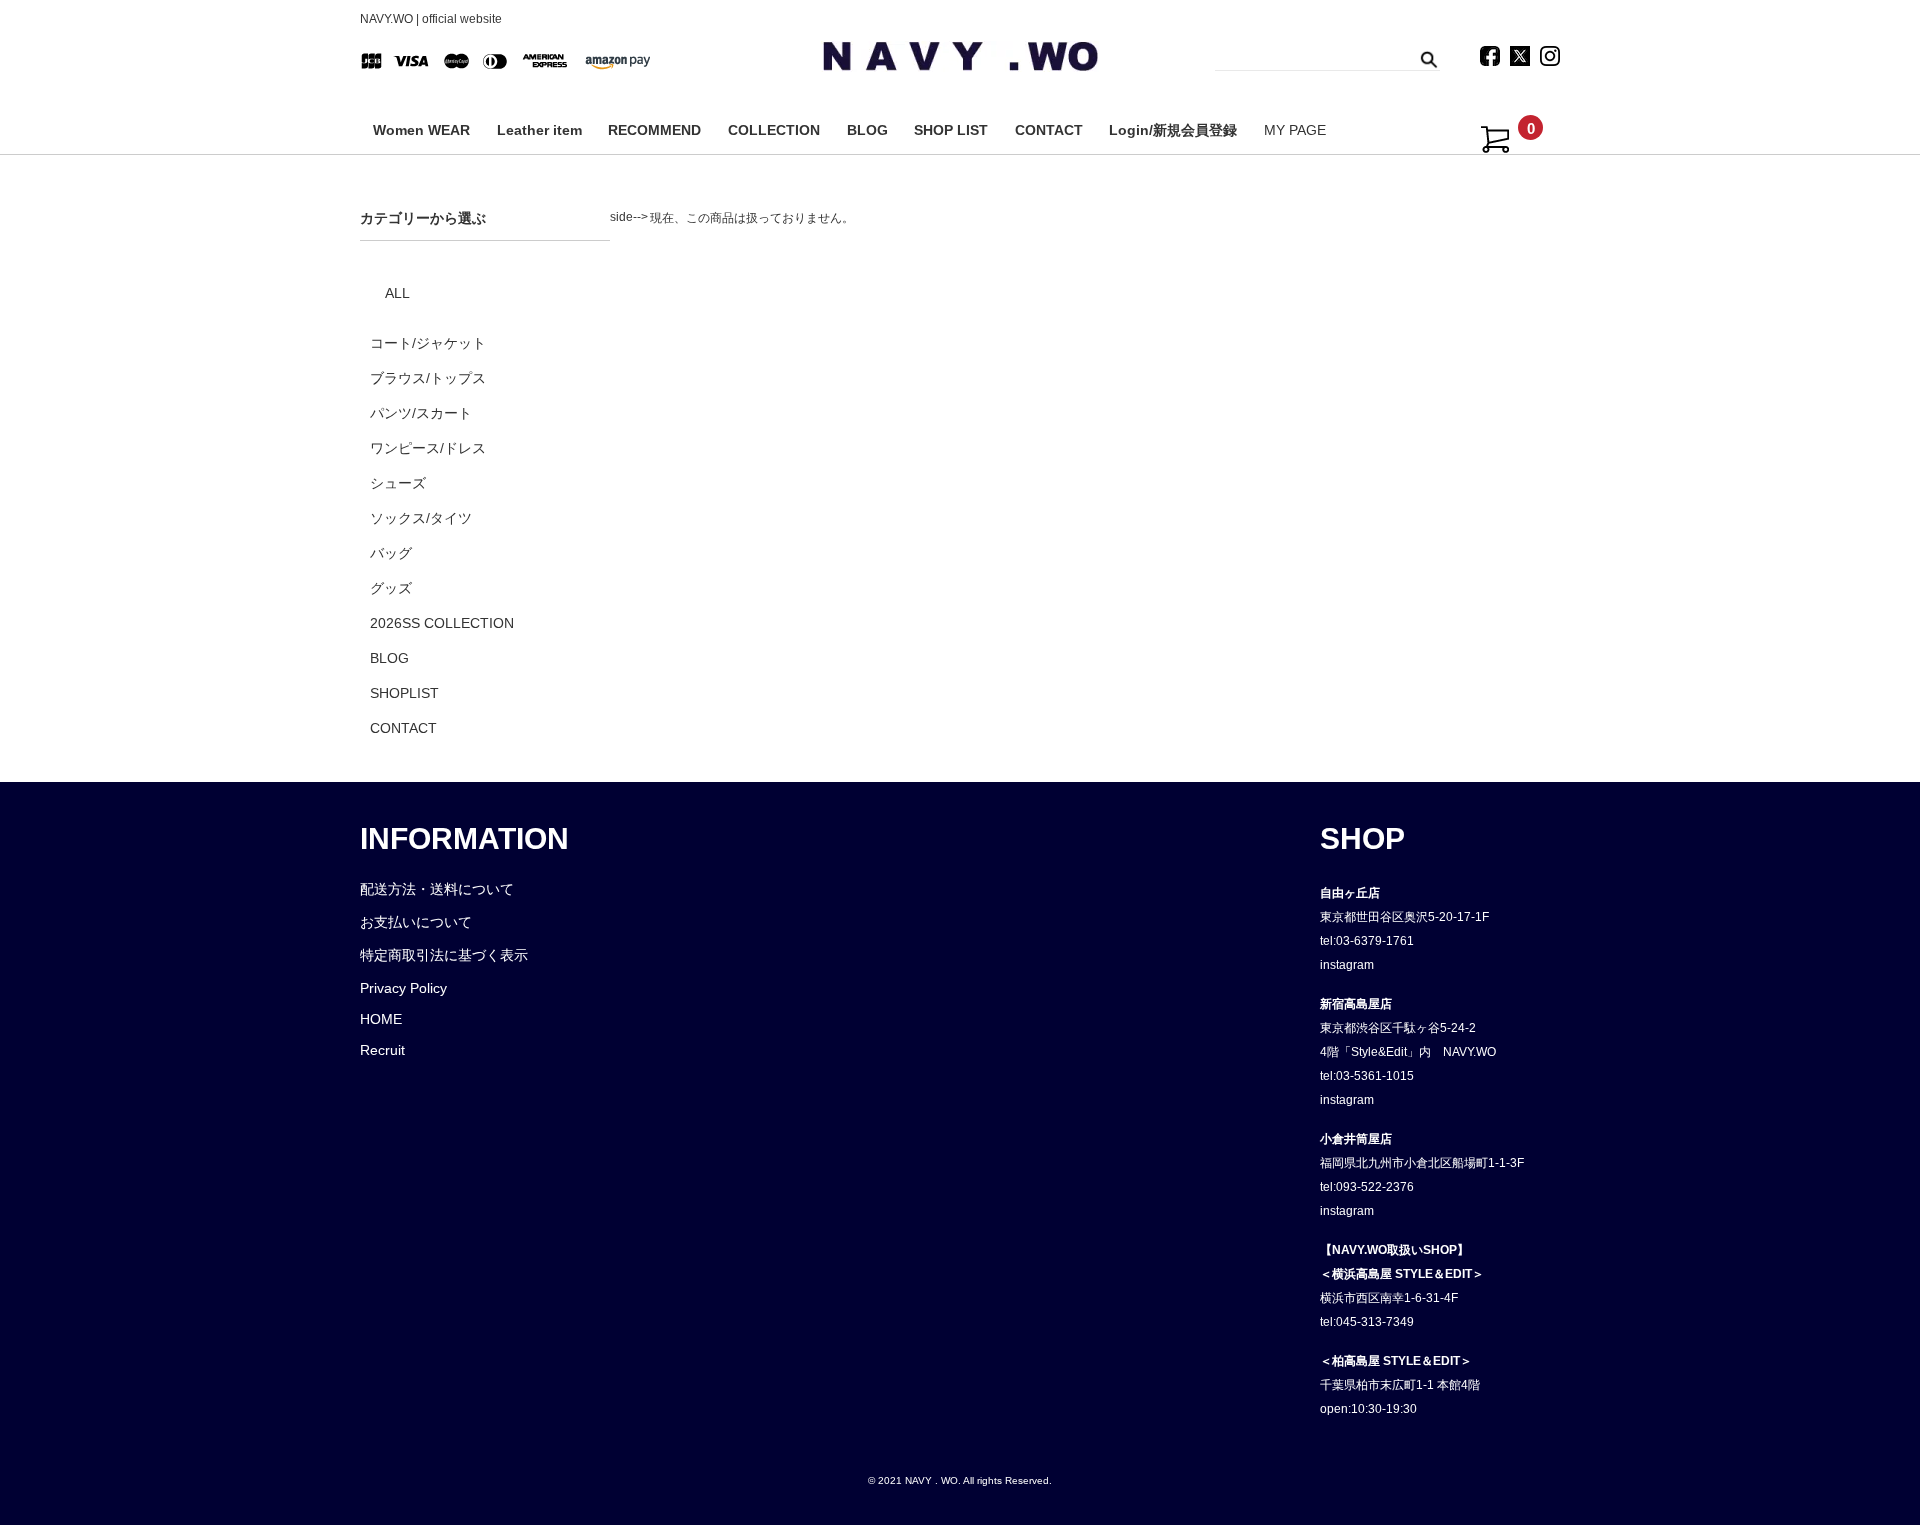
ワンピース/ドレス (428, 448)
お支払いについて (416, 922)
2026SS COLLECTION (442, 623)
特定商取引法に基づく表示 (444, 955)
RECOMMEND (654, 130)
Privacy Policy (403, 988)
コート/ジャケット (428, 343)
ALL (397, 293)
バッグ (391, 553)
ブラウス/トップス (428, 378)
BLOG (867, 130)
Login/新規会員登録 (1173, 130)
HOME (381, 1019)
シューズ (398, 483)
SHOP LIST (951, 130)
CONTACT (1049, 130)
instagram (1347, 965)
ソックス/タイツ (421, 518)
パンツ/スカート (421, 413)
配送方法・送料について (437, 889)
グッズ (391, 588)
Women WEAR (421, 130)
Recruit (382, 1050)
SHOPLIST (404, 693)
